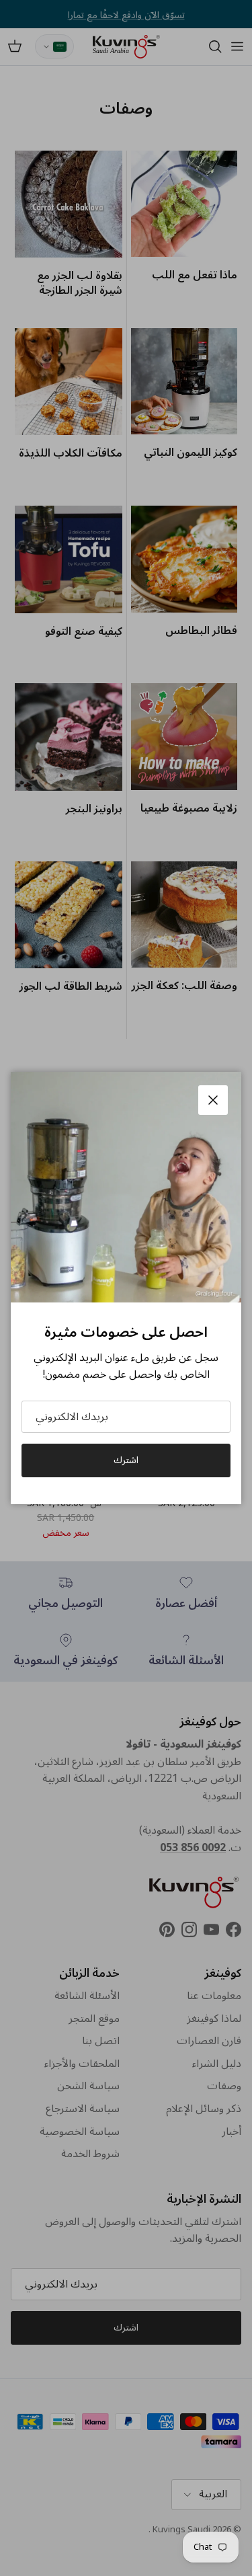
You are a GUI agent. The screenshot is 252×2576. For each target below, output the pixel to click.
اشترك (126, 1460)
